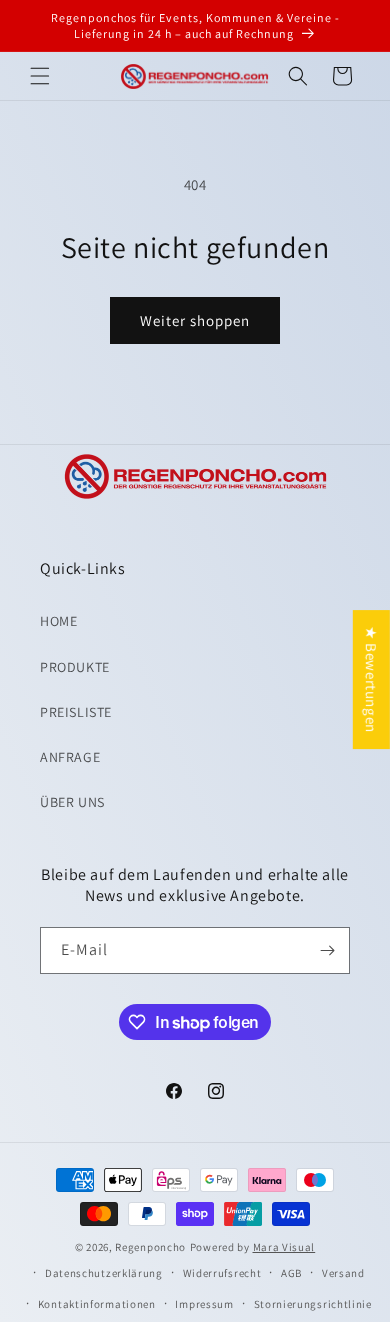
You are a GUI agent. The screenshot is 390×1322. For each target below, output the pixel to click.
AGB (291, 1273)
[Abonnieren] (327, 950)
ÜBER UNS (72, 802)
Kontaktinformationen (97, 1304)
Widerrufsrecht (222, 1273)
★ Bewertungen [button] (371, 679)
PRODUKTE (75, 667)
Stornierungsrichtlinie (313, 1304)
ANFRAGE (70, 757)
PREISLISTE (76, 712)
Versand (343, 1273)
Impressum (204, 1304)
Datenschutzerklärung (104, 1273)
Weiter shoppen (195, 320)
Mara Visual (284, 1247)
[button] (40, 76)
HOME (58, 621)
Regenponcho (150, 1247)
